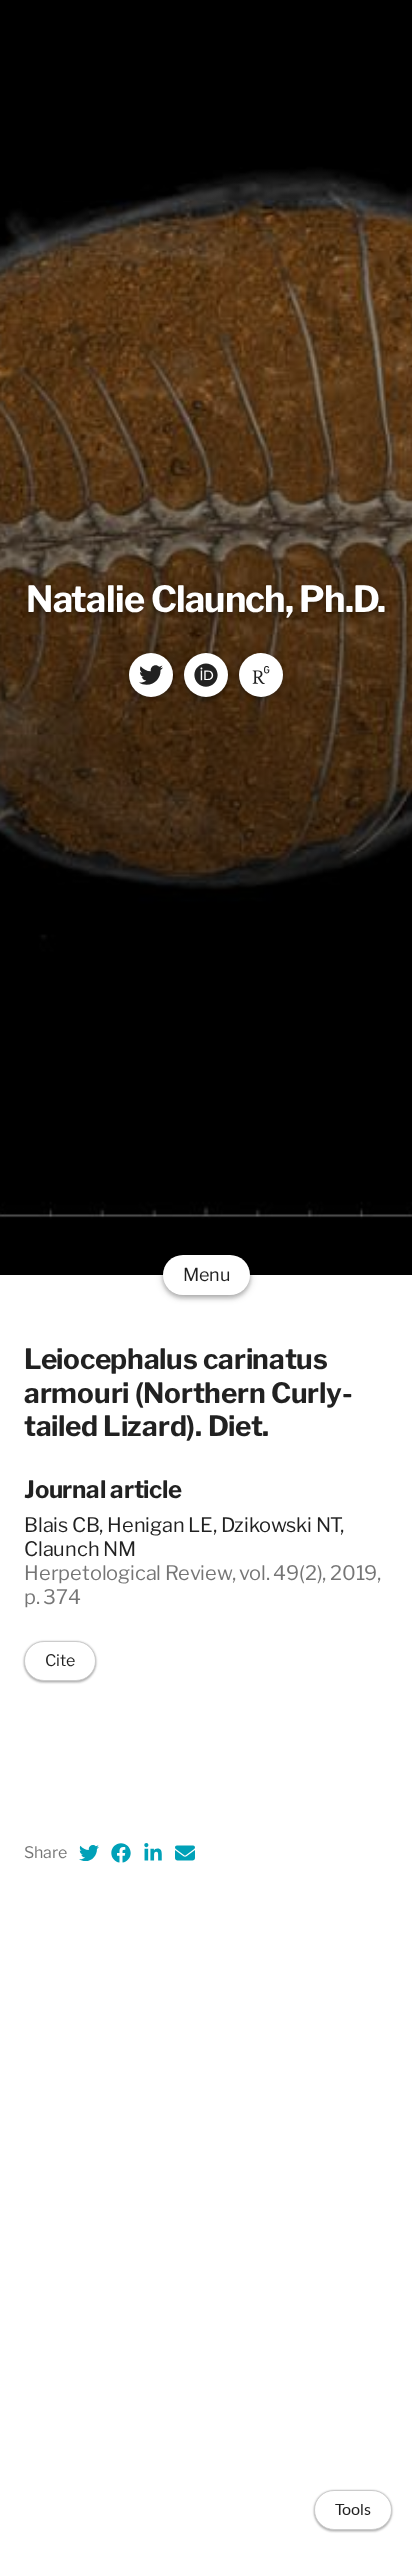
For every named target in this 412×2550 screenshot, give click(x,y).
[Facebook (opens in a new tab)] (121, 1853)
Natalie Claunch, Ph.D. (205, 599)
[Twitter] (151, 675)
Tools (353, 2510)
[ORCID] (206, 675)
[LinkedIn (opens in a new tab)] (153, 1853)
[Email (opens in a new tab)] (185, 1853)
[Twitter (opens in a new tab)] (89, 1853)
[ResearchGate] (261, 675)
